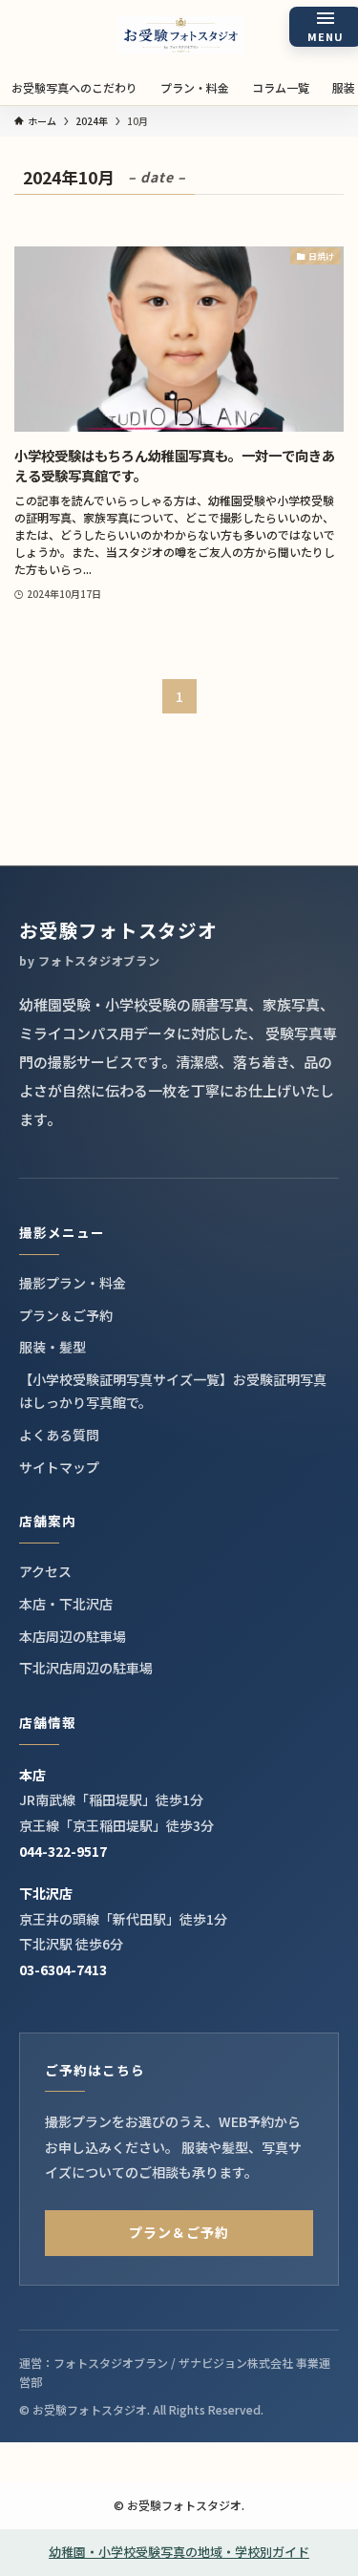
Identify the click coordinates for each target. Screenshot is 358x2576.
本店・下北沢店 (66, 1604)
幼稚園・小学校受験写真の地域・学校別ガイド (179, 2552)
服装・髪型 (53, 1347)
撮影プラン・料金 (73, 1283)
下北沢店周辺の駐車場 (86, 1668)
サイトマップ (59, 1467)
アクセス (45, 1571)
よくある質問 (59, 1435)
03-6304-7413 (63, 1969)
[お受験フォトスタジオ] (181, 35)
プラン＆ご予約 (66, 1315)
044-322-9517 (63, 1851)
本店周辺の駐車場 (73, 1636)
